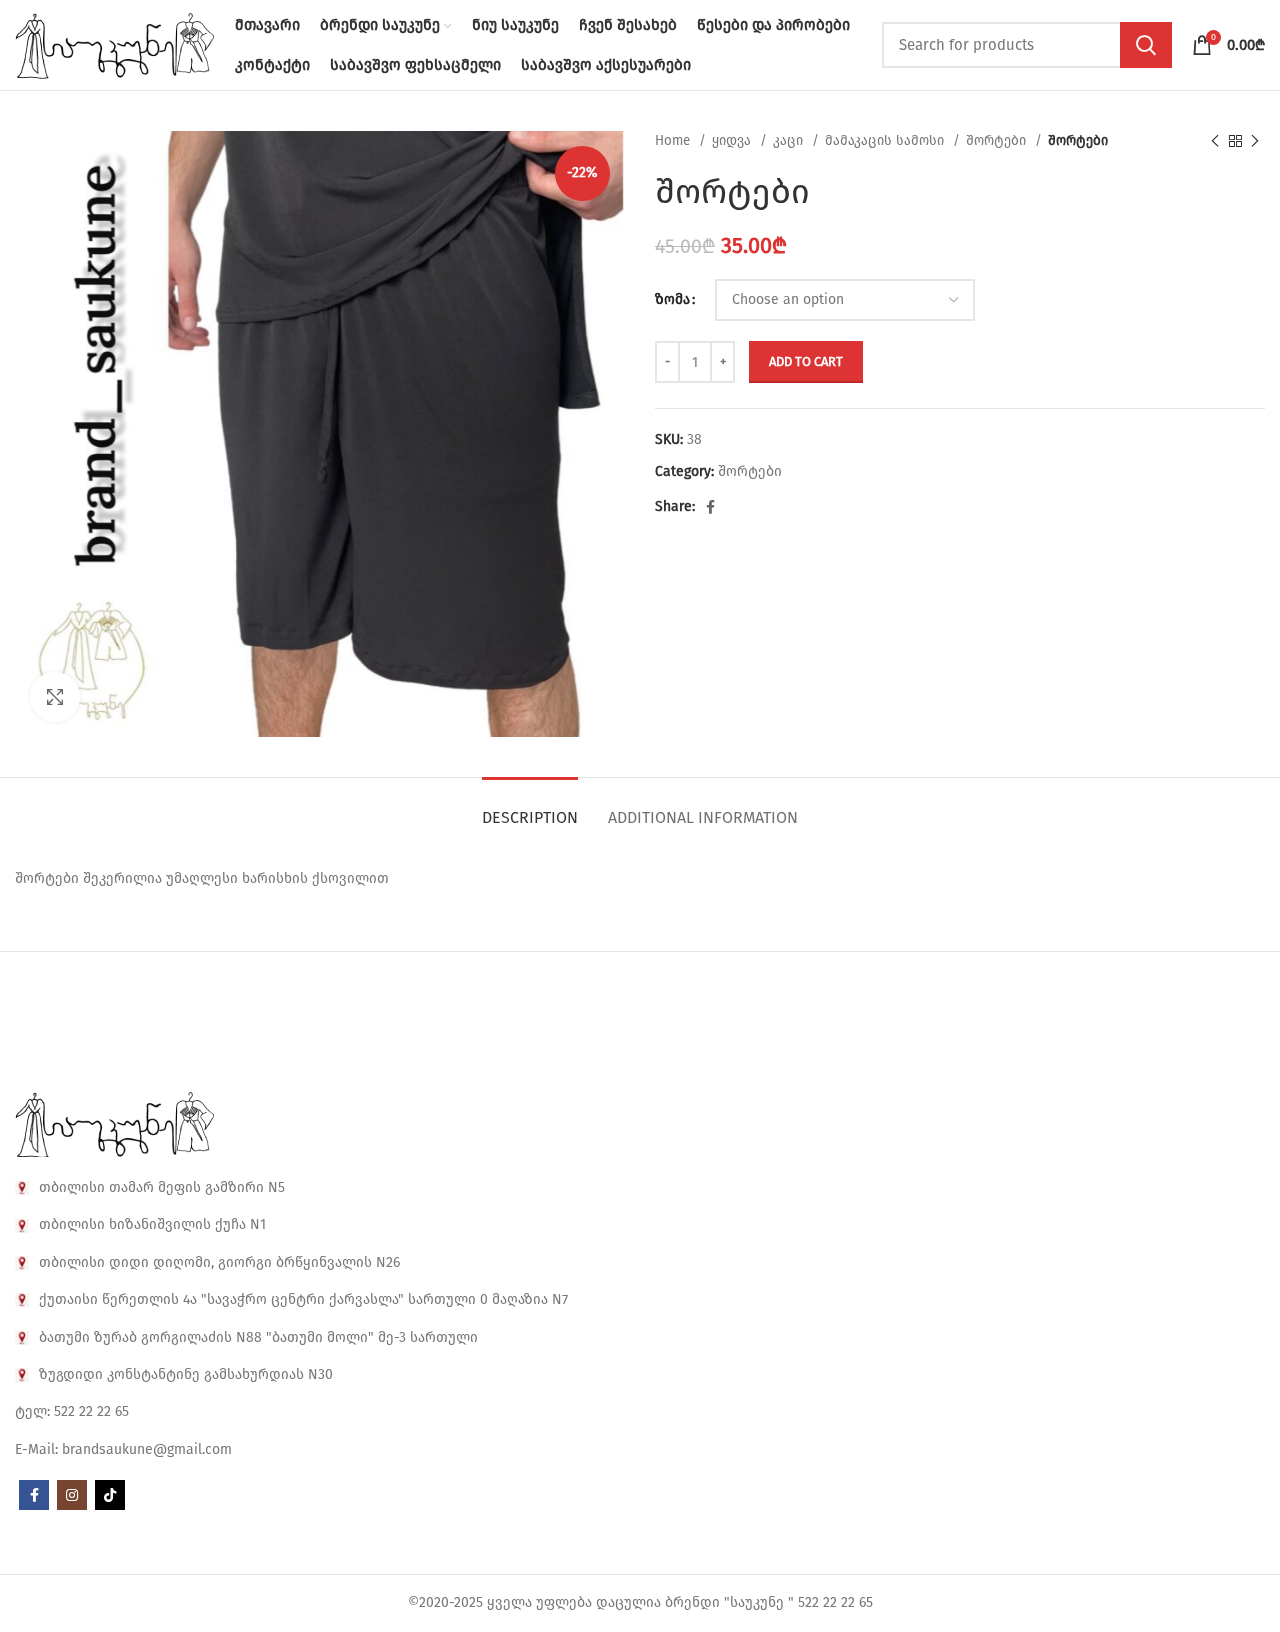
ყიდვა (733, 141)
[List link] (640, 1188)
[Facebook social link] (710, 507)
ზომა (672, 299)
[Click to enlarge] (55, 697)
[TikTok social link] (110, 1495)
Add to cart (806, 361)
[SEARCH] (1146, 45)
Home (674, 141)
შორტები (998, 141)
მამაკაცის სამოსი (886, 141)
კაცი (790, 141)
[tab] (530, 807)
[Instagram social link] (72, 1495)
